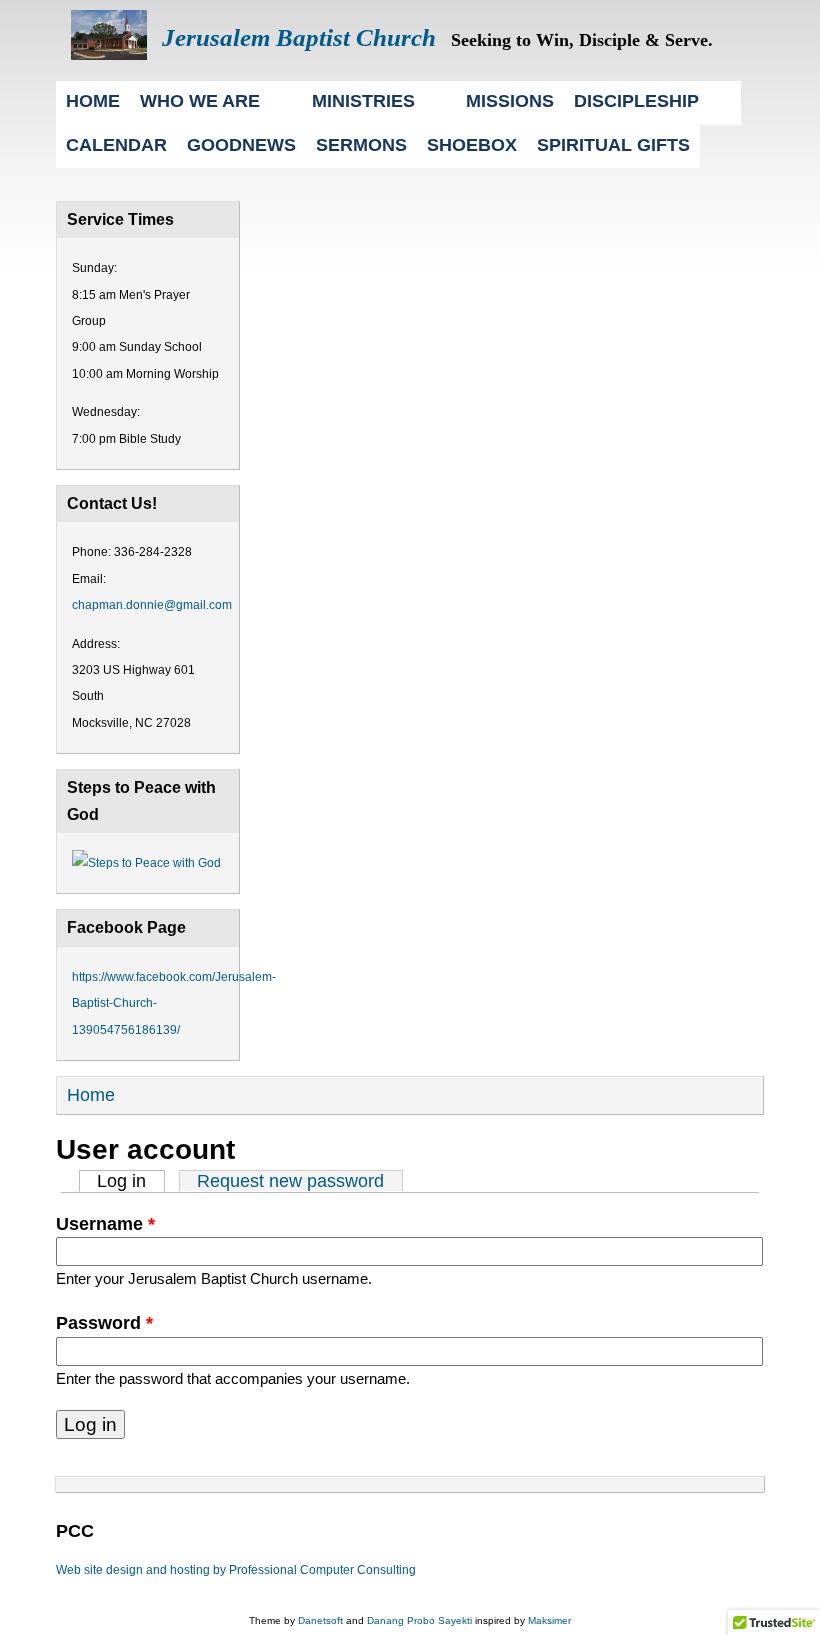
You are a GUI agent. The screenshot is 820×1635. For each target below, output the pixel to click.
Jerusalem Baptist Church (299, 37)
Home (93, 100)
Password (104, 1323)
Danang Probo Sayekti (419, 1620)
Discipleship (636, 100)
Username (105, 1224)
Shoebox (472, 144)
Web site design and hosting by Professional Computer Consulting (236, 1570)
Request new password (290, 1181)
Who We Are (200, 100)
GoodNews (241, 144)
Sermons (361, 144)
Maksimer (549, 1620)
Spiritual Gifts (613, 144)
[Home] (109, 54)
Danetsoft (320, 1620)
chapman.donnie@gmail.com (152, 605)
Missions (510, 100)
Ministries (363, 100)
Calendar (116, 144)
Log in (131, 1181)
